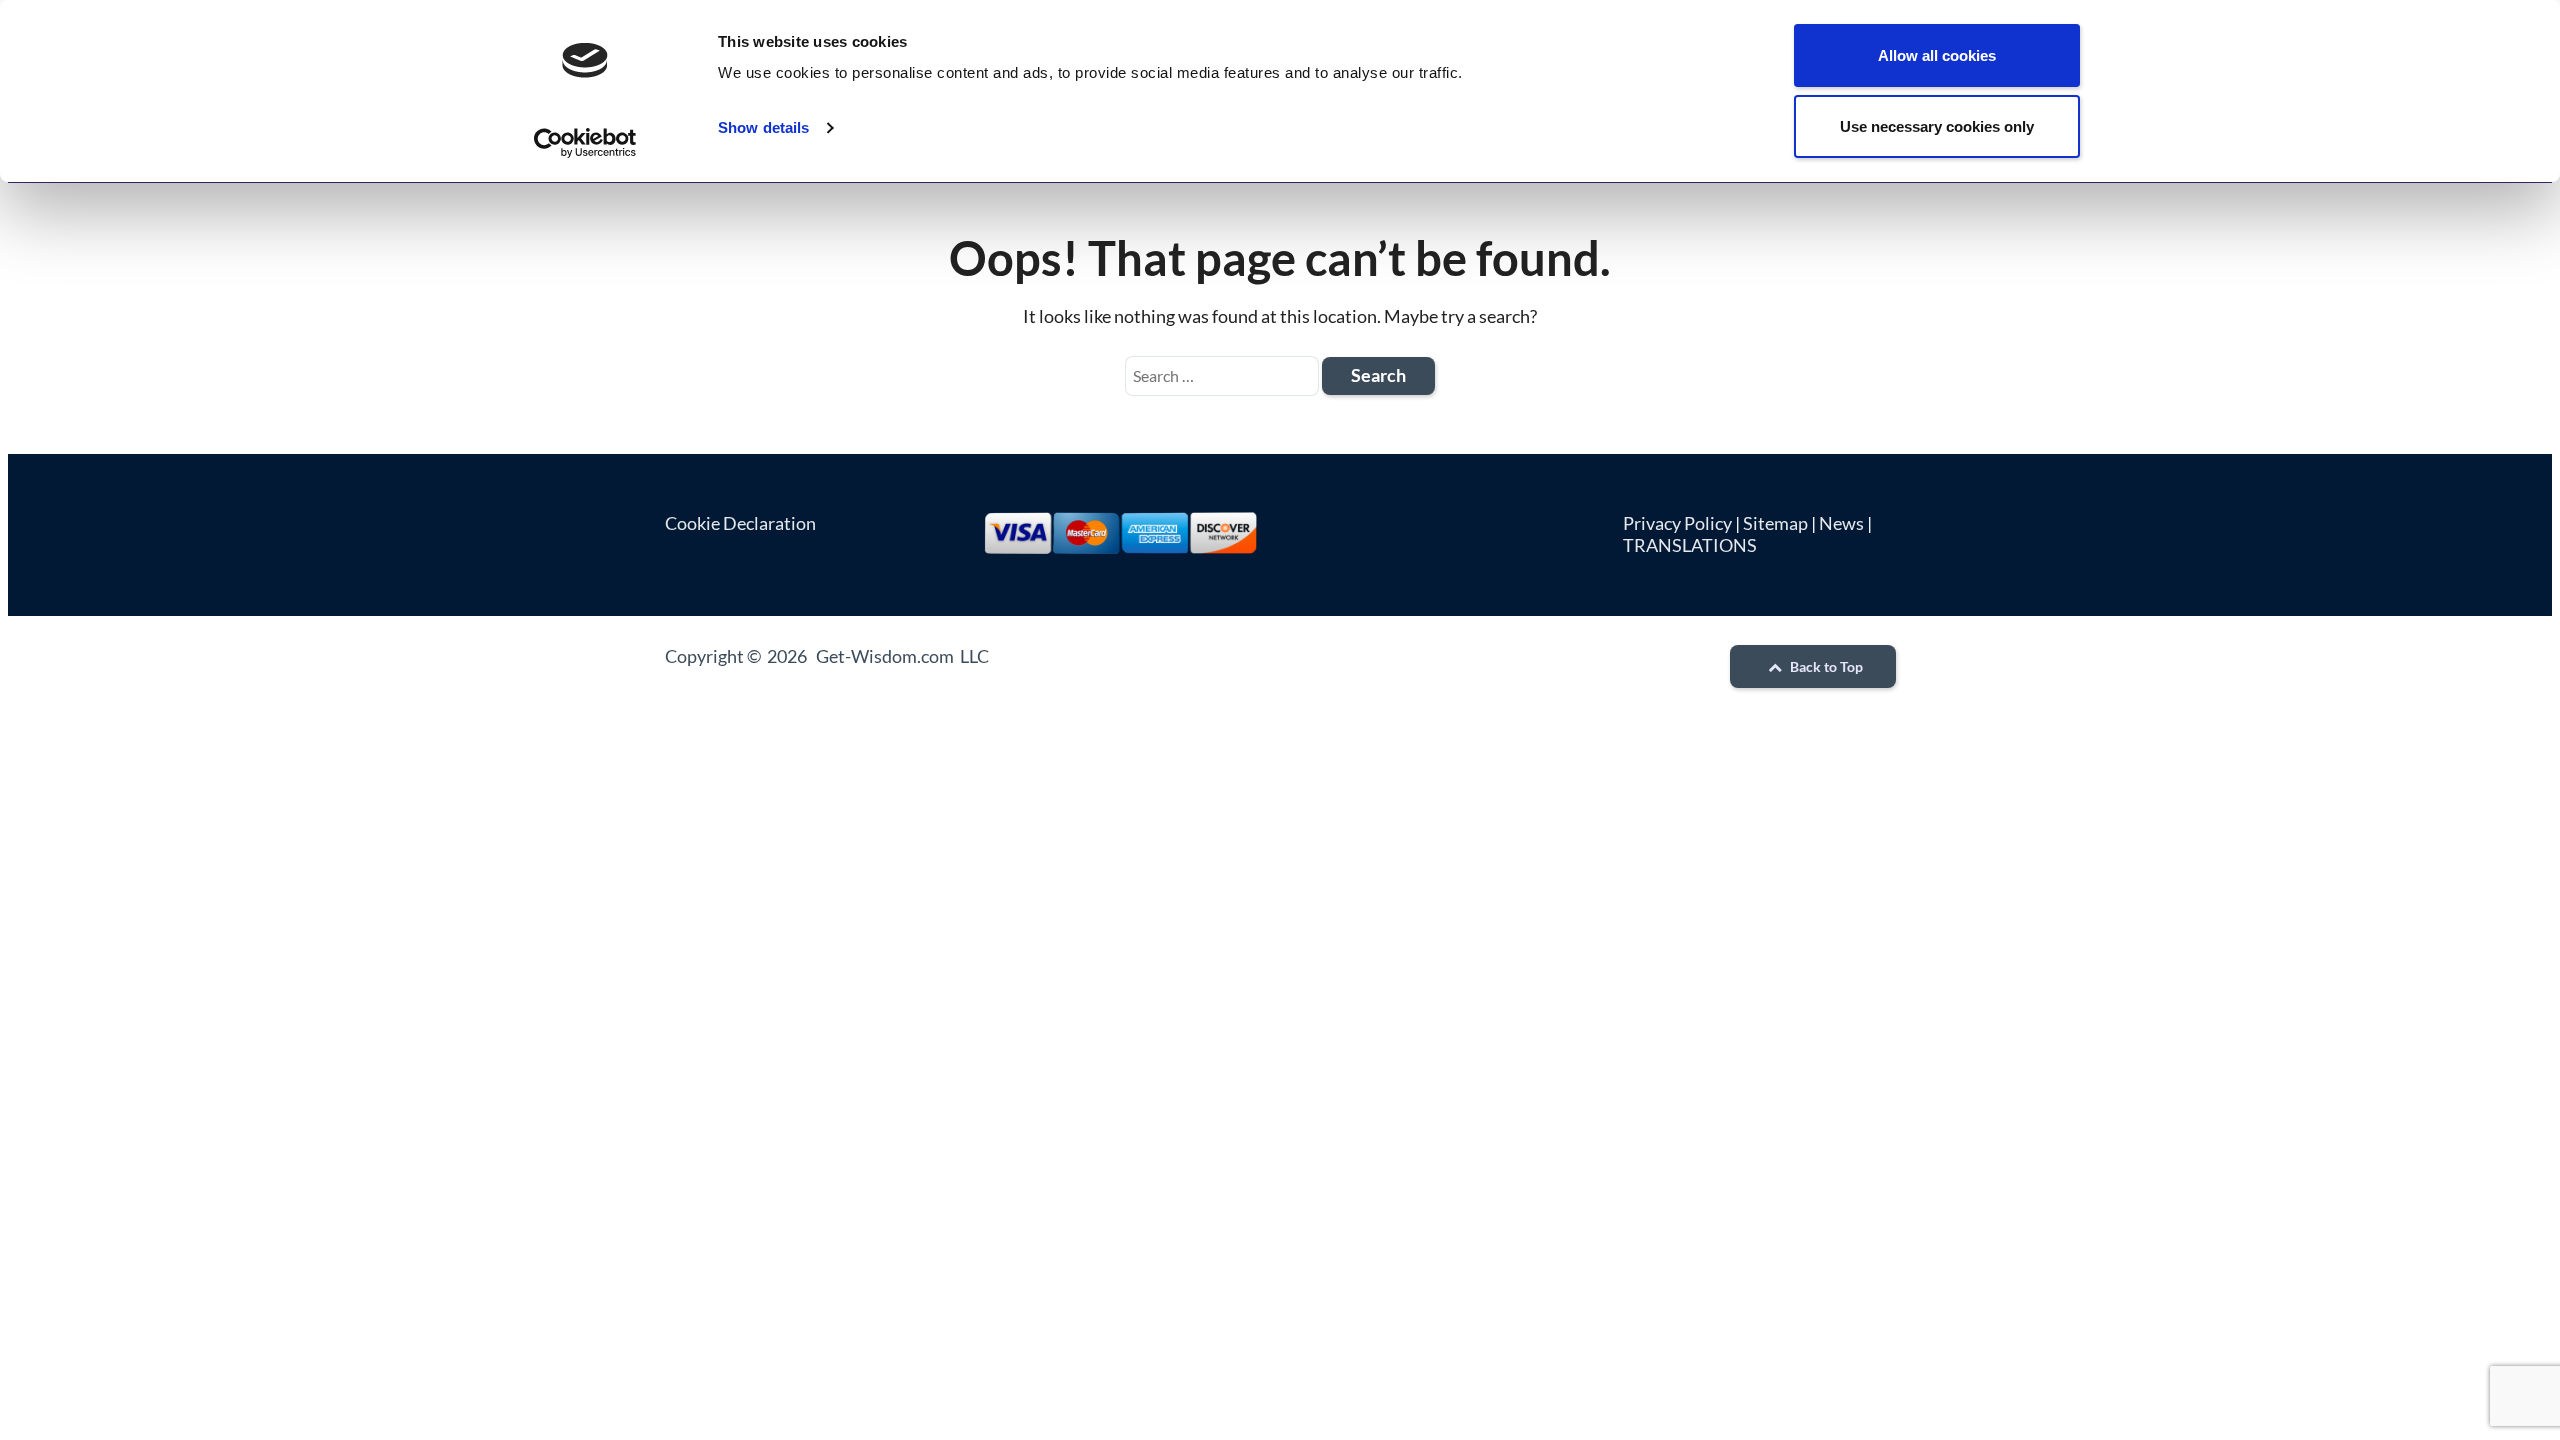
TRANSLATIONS (1690, 545)
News (1841, 523)
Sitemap (1775, 523)
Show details (763, 127)
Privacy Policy (1677, 523)
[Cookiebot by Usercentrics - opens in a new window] (585, 143)
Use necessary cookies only (1937, 126)
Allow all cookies (1937, 55)
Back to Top (1825, 666)
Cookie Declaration (740, 523)
